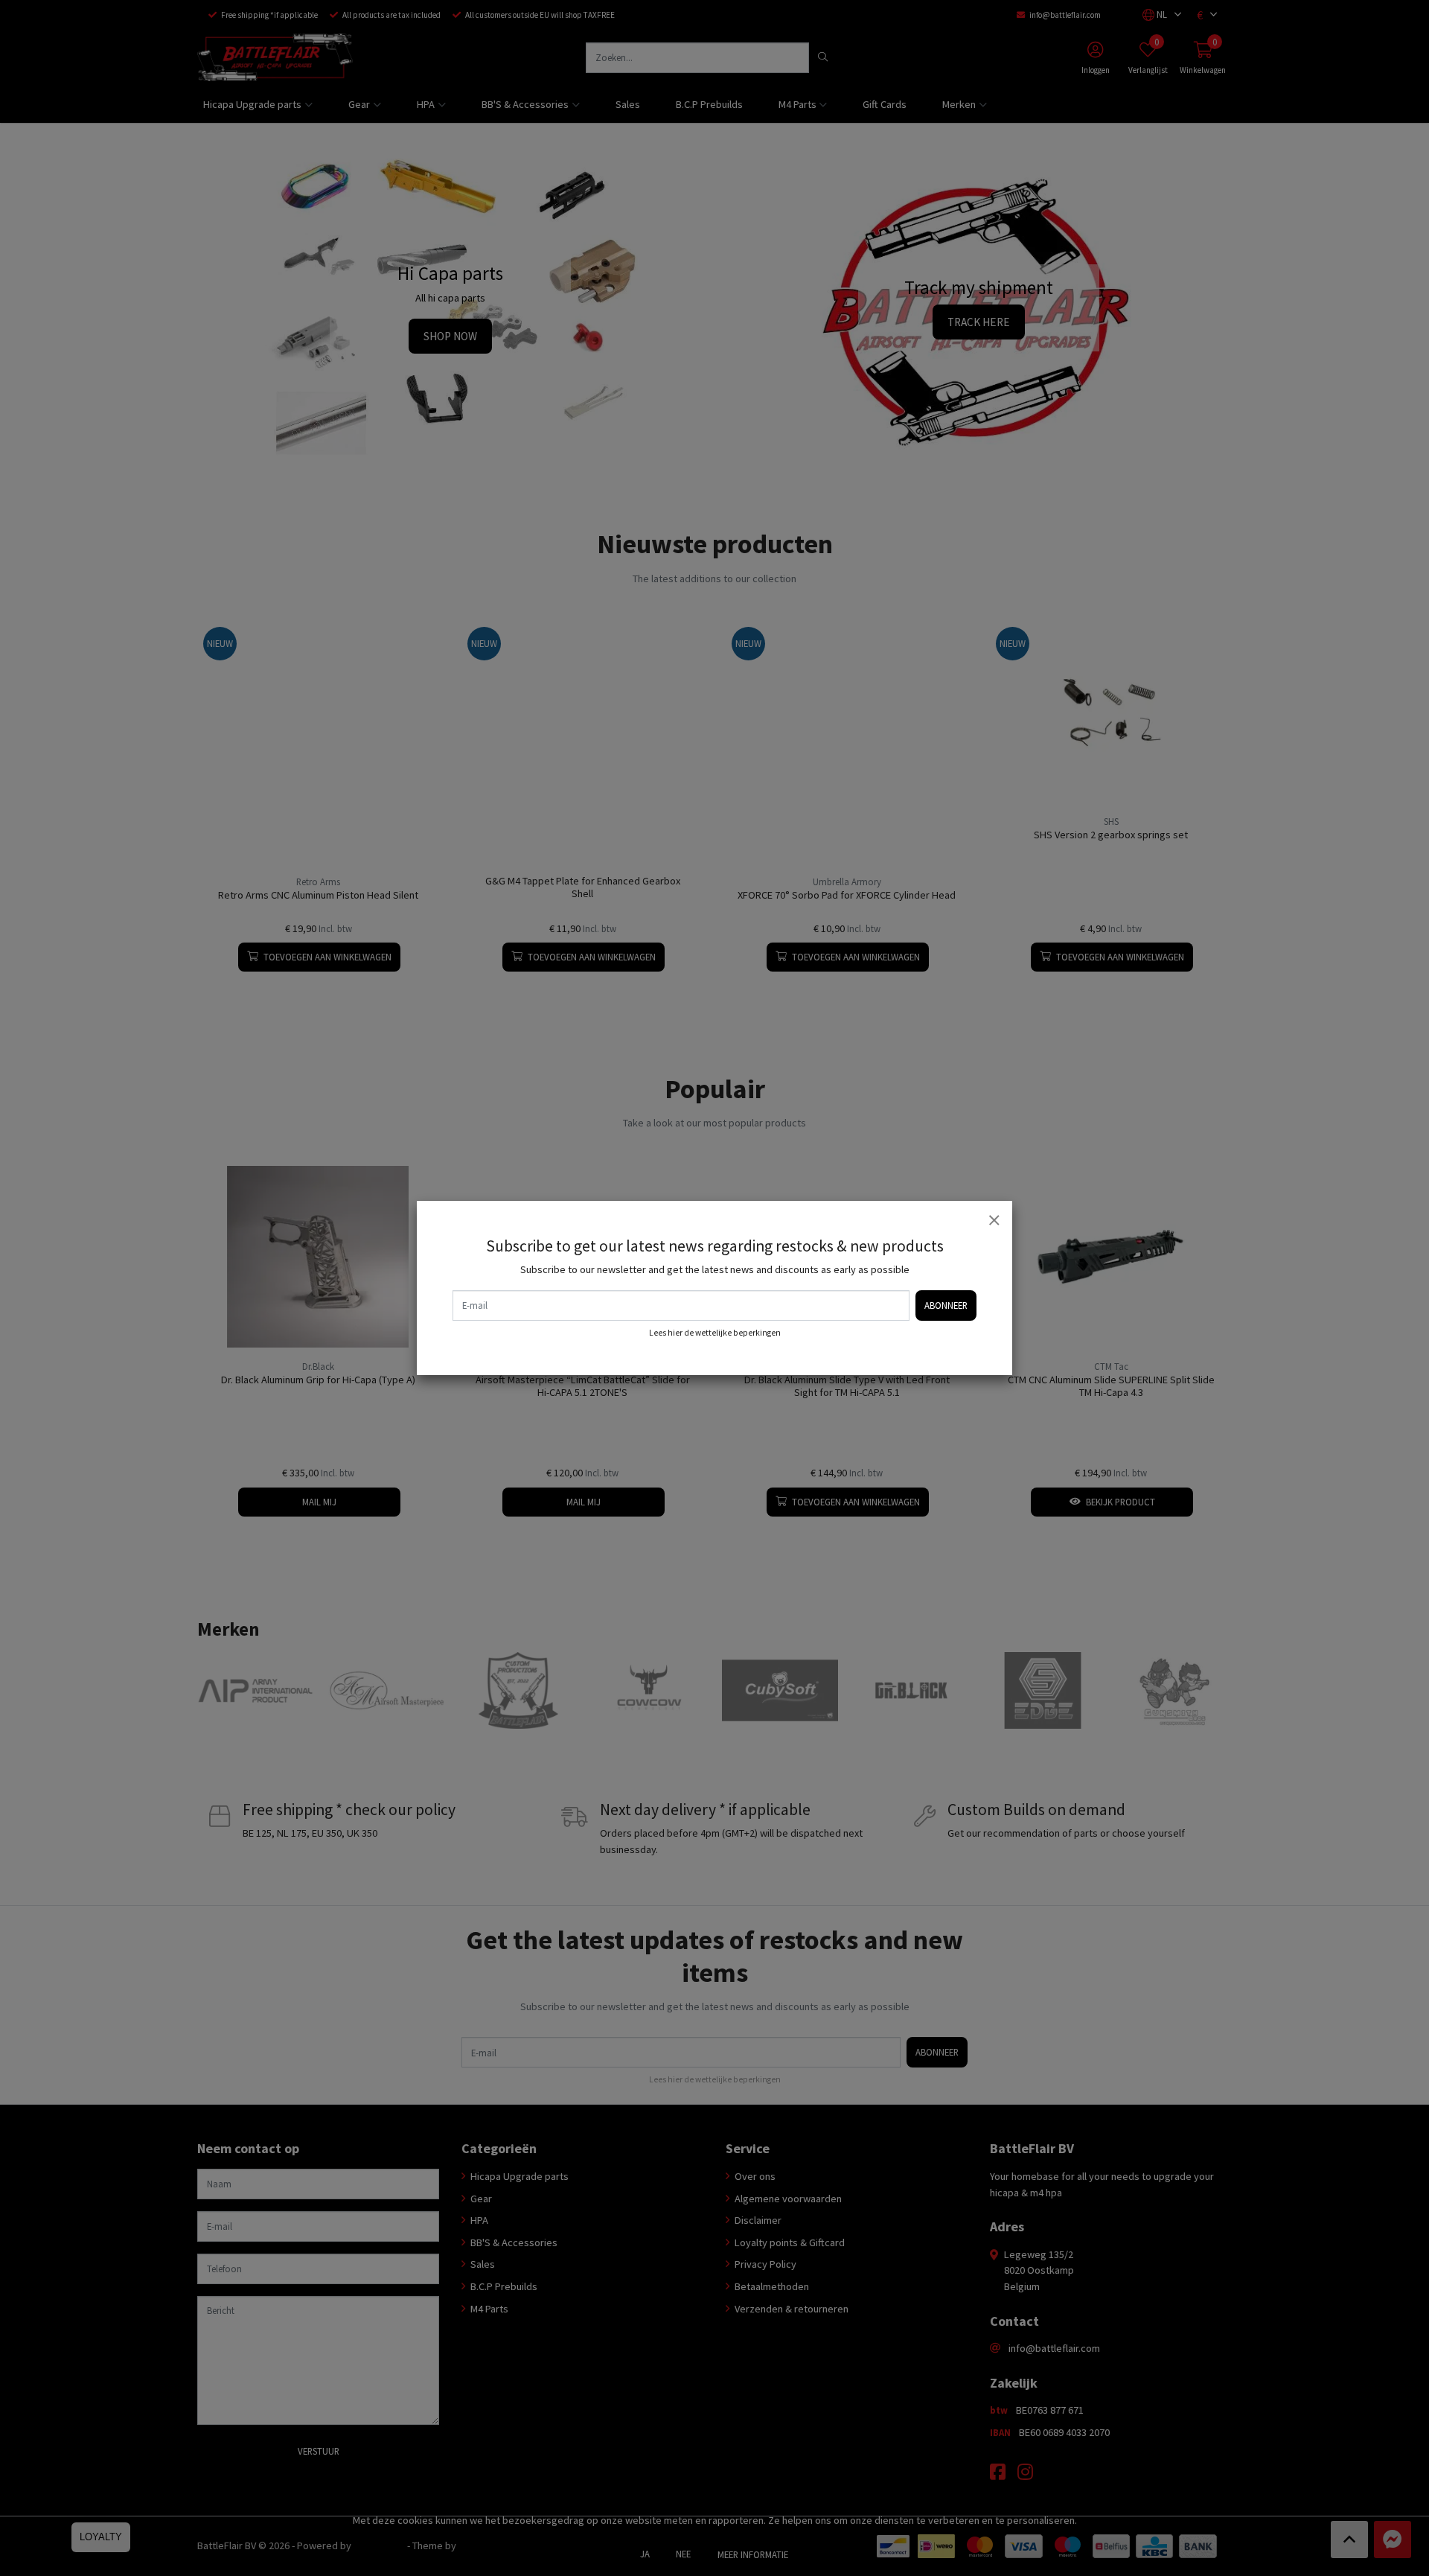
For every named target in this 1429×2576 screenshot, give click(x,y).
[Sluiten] (994, 1220)
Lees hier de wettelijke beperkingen (715, 1333)
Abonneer (946, 1305)
